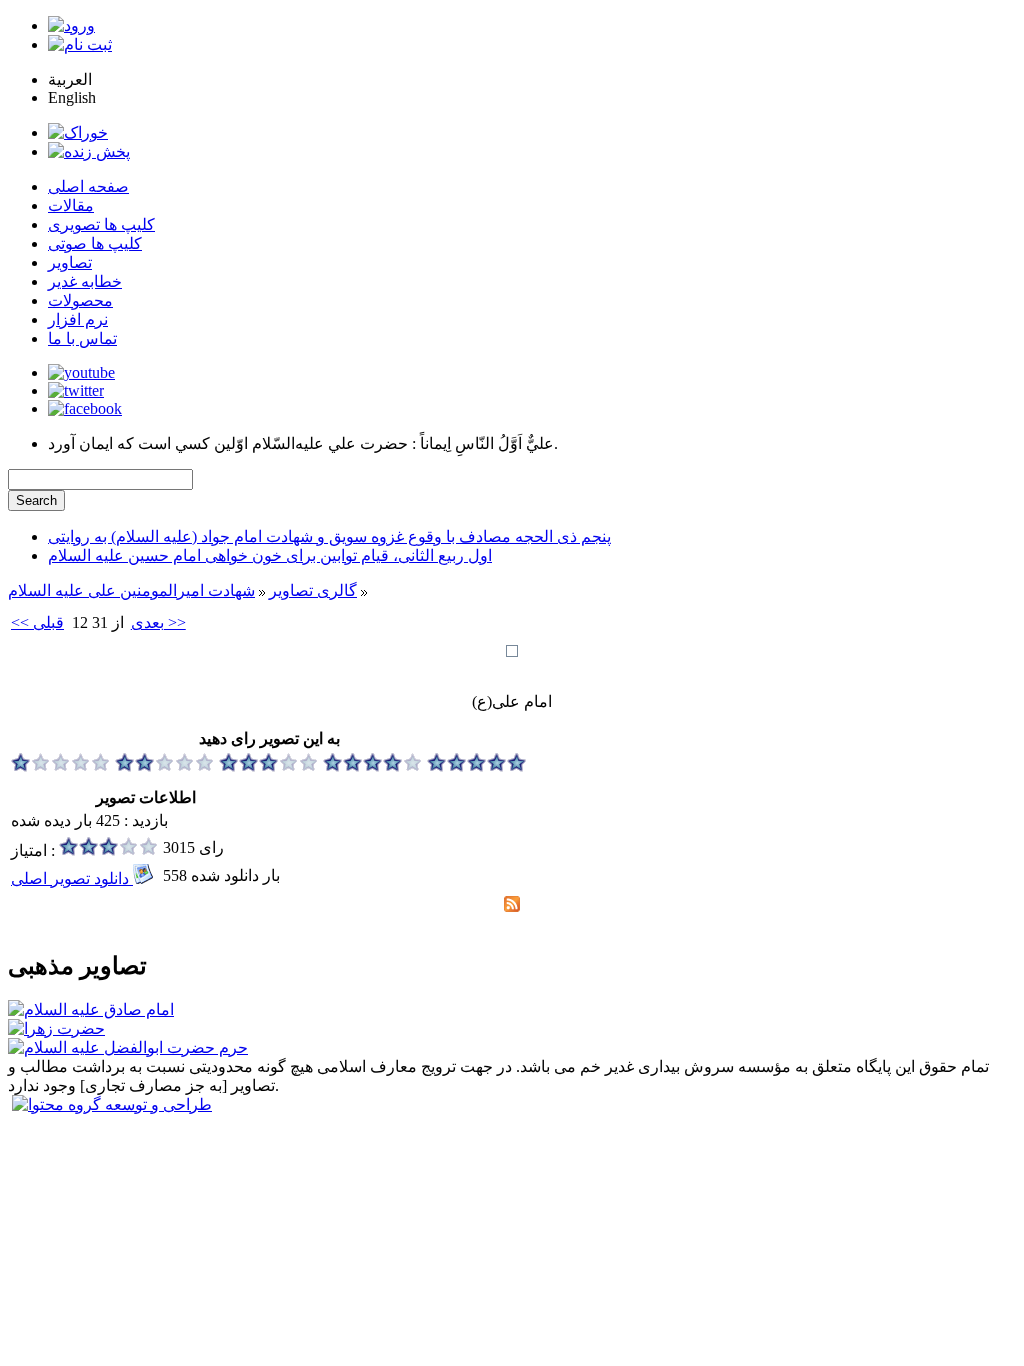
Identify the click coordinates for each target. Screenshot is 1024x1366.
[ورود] (71, 25)
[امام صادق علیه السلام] (91, 1009)
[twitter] (76, 390)
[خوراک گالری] (512, 906)
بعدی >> (158, 622)
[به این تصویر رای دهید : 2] (165, 766)
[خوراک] (78, 132)
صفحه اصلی (88, 186)
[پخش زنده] (89, 151)
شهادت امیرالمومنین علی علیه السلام (131, 590)
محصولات (80, 300)
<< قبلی (37, 622)
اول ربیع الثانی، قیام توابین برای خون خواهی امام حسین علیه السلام (270, 555)
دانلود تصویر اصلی (72, 878)
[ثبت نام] (80, 44)
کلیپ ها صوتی (95, 243)
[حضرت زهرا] (56, 1028)
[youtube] (81, 372)
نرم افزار (78, 319)
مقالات (71, 205)
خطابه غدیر (85, 281)
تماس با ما (82, 338)
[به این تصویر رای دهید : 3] (269, 766)
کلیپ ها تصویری (101, 224)
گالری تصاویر (313, 590)
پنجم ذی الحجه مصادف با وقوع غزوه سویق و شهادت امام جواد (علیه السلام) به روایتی (329, 536)
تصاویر (70, 262)
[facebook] (85, 408)
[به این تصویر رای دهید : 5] (477, 766)
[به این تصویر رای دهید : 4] (373, 766)
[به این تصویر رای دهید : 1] (61, 766)
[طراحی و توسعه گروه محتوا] (112, 1104)
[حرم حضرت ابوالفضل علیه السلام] (128, 1047)
